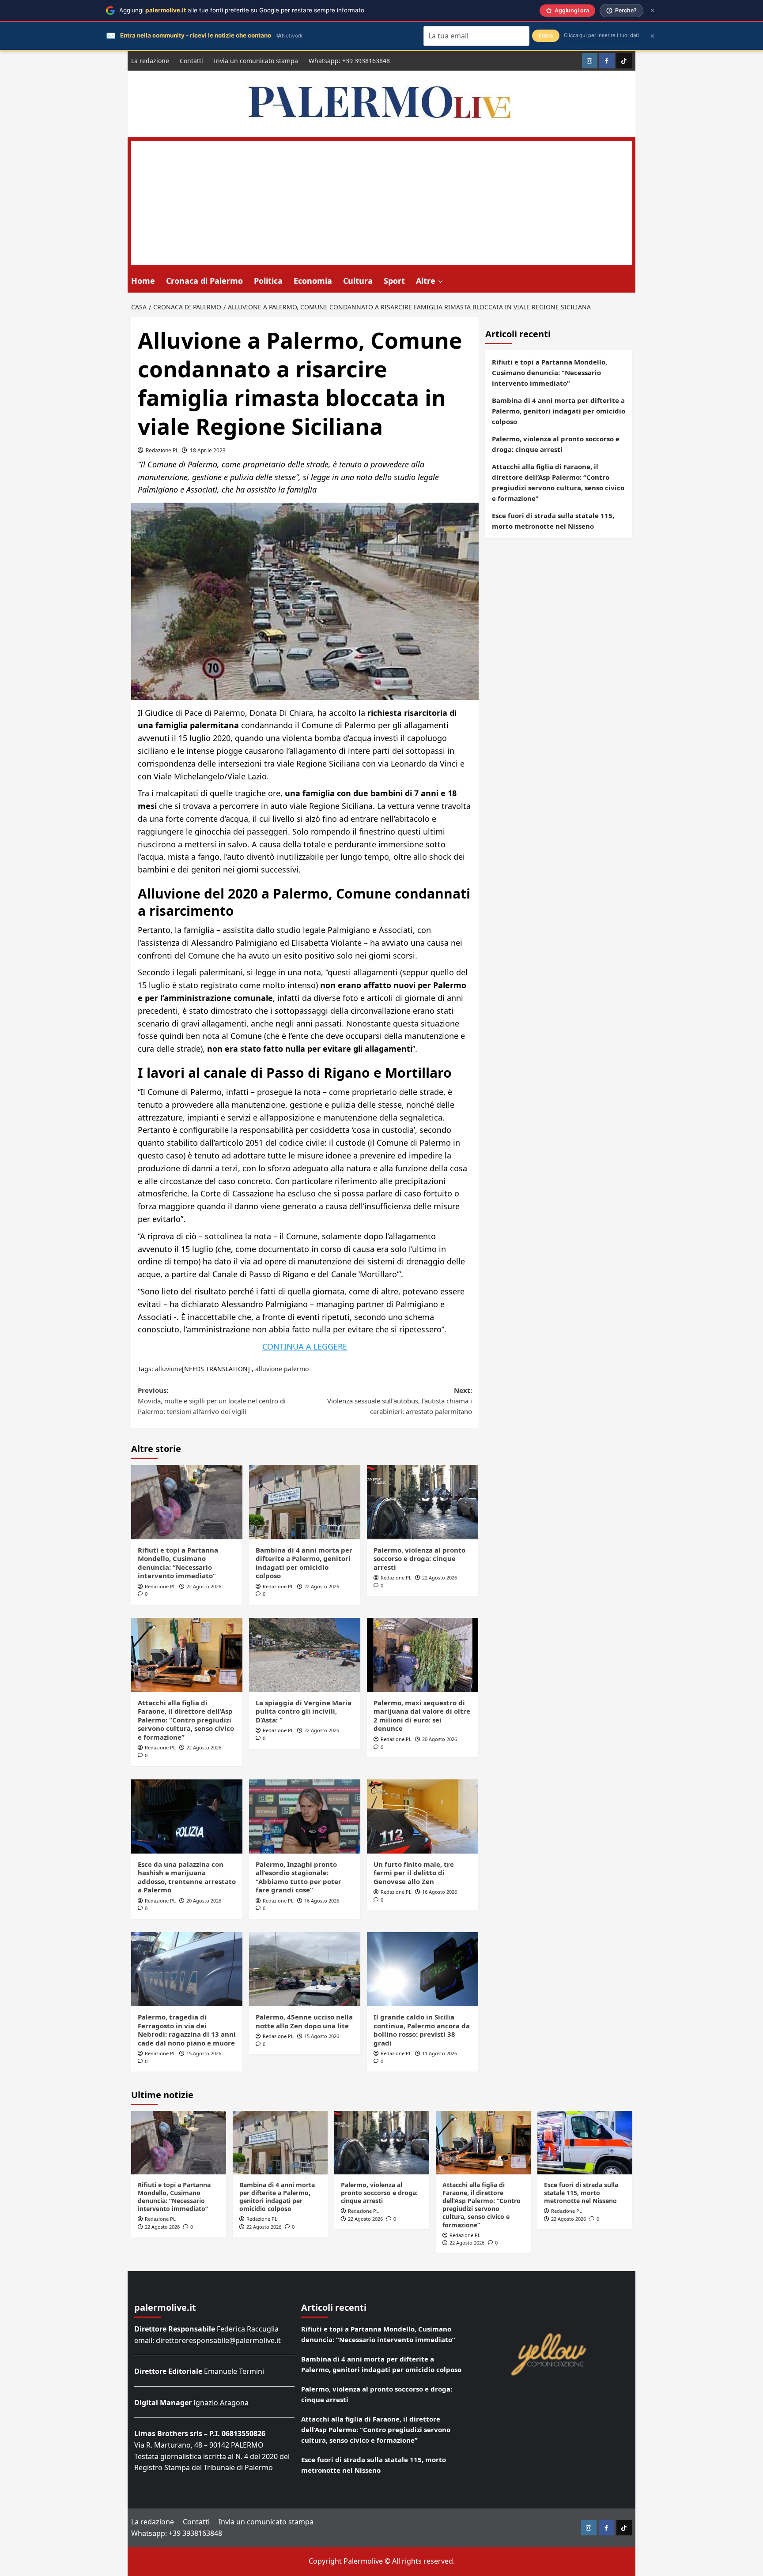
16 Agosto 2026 (322, 1901)
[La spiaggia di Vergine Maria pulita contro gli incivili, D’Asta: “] (305, 1655)
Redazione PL (162, 450)
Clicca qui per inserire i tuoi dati (601, 35)
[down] (440, 282)
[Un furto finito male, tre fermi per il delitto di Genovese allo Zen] (423, 1816)
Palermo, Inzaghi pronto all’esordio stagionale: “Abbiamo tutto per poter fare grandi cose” (298, 1877)
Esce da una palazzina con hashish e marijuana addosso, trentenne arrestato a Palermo (187, 1877)
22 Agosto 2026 (204, 1586)
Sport (394, 281)
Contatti (191, 61)
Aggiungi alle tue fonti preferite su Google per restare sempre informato (242, 10)
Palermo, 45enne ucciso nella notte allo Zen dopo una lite (304, 2021)
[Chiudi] (652, 10)
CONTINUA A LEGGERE (305, 1346)
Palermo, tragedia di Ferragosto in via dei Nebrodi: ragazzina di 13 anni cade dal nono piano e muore (187, 2030)
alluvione (168, 1369)
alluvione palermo (282, 1369)
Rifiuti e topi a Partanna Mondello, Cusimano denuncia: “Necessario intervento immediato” (178, 1563)
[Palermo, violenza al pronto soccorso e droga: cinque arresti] (423, 1502)
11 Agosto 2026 (440, 2053)
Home (143, 281)
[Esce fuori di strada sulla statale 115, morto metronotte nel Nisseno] (585, 2142)
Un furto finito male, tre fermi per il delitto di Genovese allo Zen (414, 1873)
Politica (268, 281)
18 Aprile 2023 (208, 450)
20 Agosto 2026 (440, 1739)
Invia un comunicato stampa (256, 61)
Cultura (358, 281)
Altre (426, 281)
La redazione (150, 61)
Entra (546, 36)
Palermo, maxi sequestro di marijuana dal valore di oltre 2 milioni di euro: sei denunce (422, 1716)
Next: (400, 1401)
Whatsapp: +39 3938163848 (349, 61)
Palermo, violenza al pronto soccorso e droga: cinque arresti (419, 1559)
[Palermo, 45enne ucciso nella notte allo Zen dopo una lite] (305, 1969)
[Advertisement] (382, 203)
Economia (313, 281)
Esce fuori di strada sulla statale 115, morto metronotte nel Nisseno (553, 521)
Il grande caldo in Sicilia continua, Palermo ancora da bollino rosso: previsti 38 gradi (422, 2030)
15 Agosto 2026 (204, 2053)
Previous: (212, 1401)
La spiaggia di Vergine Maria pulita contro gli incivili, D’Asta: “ (304, 1711)
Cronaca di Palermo (204, 281)
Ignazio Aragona (221, 2403)
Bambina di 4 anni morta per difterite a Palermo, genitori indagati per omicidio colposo (304, 1563)
